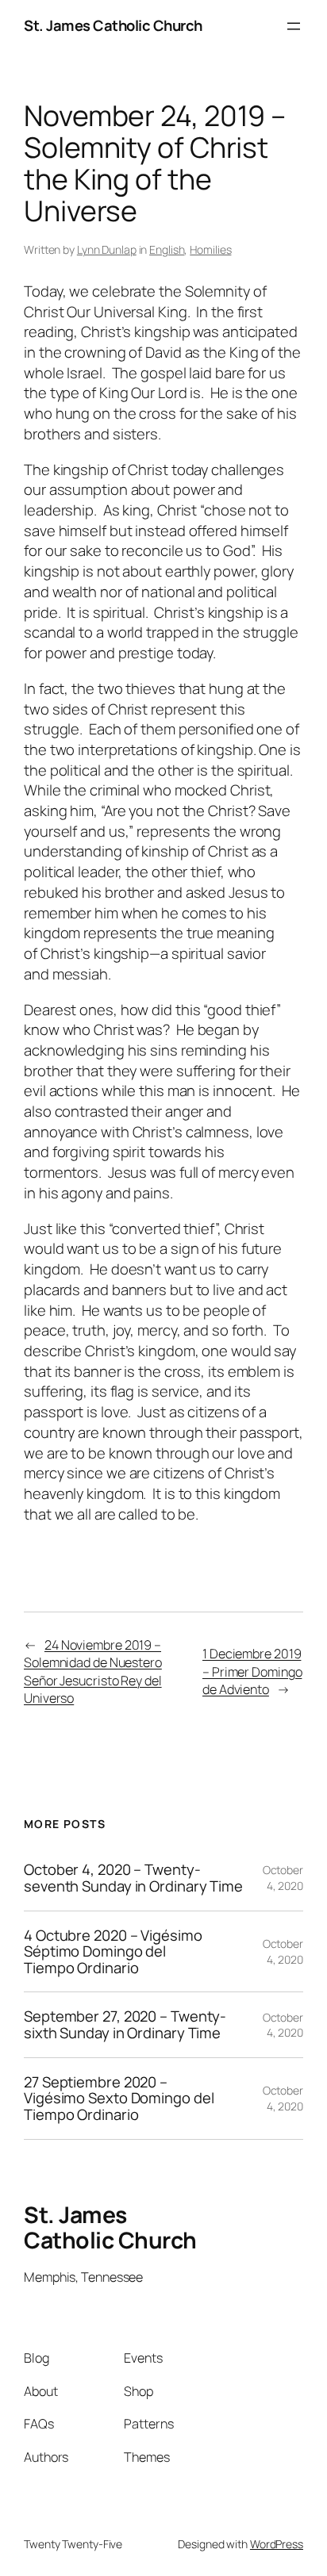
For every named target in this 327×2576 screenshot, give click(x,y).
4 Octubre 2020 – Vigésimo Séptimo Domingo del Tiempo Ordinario (113, 1952)
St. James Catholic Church (113, 25)
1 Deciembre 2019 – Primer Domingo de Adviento (252, 1671)
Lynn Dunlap (107, 249)
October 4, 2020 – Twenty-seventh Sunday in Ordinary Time (133, 1878)
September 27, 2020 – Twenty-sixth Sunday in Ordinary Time (125, 2024)
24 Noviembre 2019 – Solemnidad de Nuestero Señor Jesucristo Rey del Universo (93, 1672)
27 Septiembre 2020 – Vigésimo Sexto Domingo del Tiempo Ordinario (119, 2099)
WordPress (277, 2544)
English (167, 249)
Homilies (210, 249)
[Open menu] (294, 26)
